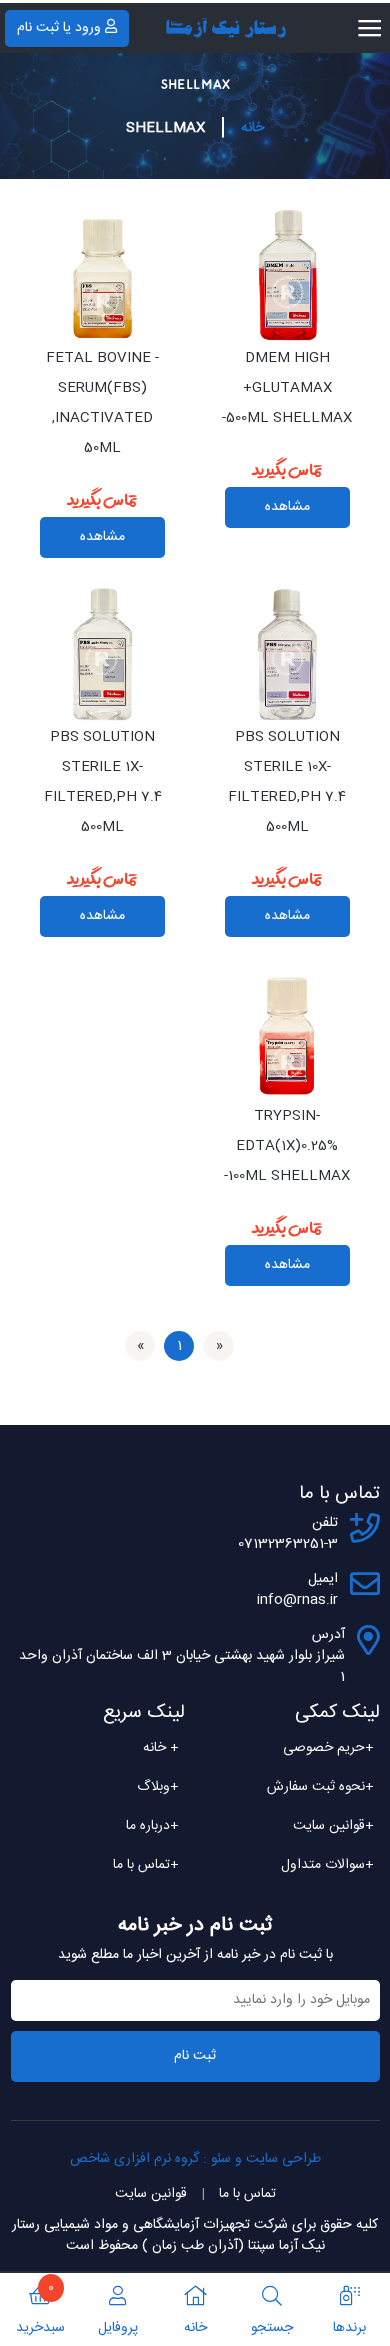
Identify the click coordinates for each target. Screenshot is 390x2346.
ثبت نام (195, 2056)
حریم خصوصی (328, 1748)
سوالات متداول (327, 1865)
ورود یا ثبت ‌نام (59, 28)
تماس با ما (146, 1865)
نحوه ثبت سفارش (320, 1787)
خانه (252, 128)
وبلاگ (158, 1787)
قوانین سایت (333, 1826)
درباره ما (152, 1826)
